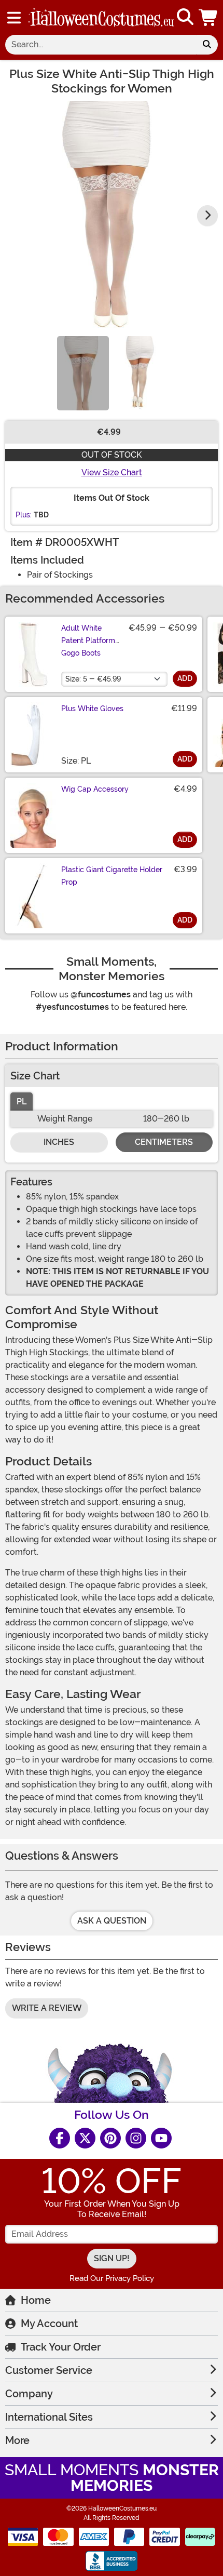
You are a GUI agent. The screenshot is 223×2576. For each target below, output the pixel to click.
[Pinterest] (110, 2138)
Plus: (24, 515)
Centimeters (164, 1142)
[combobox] (101, 45)
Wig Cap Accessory (95, 789)
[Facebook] (60, 2138)
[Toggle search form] (185, 17)
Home (36, 2300)
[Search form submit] (207, 45)
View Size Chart (112, 472)
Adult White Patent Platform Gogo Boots (88, 640)
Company (29, 2394)
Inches (59, 1142)
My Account (49, 2324)
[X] (85, 2138)
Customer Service (49, 2370)
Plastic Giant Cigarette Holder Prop (112, 876)
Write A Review (47, 2008)
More (17, 2440)
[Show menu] (14, 18)
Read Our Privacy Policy (112, 2278)
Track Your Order (61, 2347)
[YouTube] (161, 2138)
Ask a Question (112, 1921)
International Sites (49, 2417)
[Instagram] (136, 2138)
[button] (209, 17)
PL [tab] (22, 1102)
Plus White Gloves (92, 709)
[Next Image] (207, 216)
